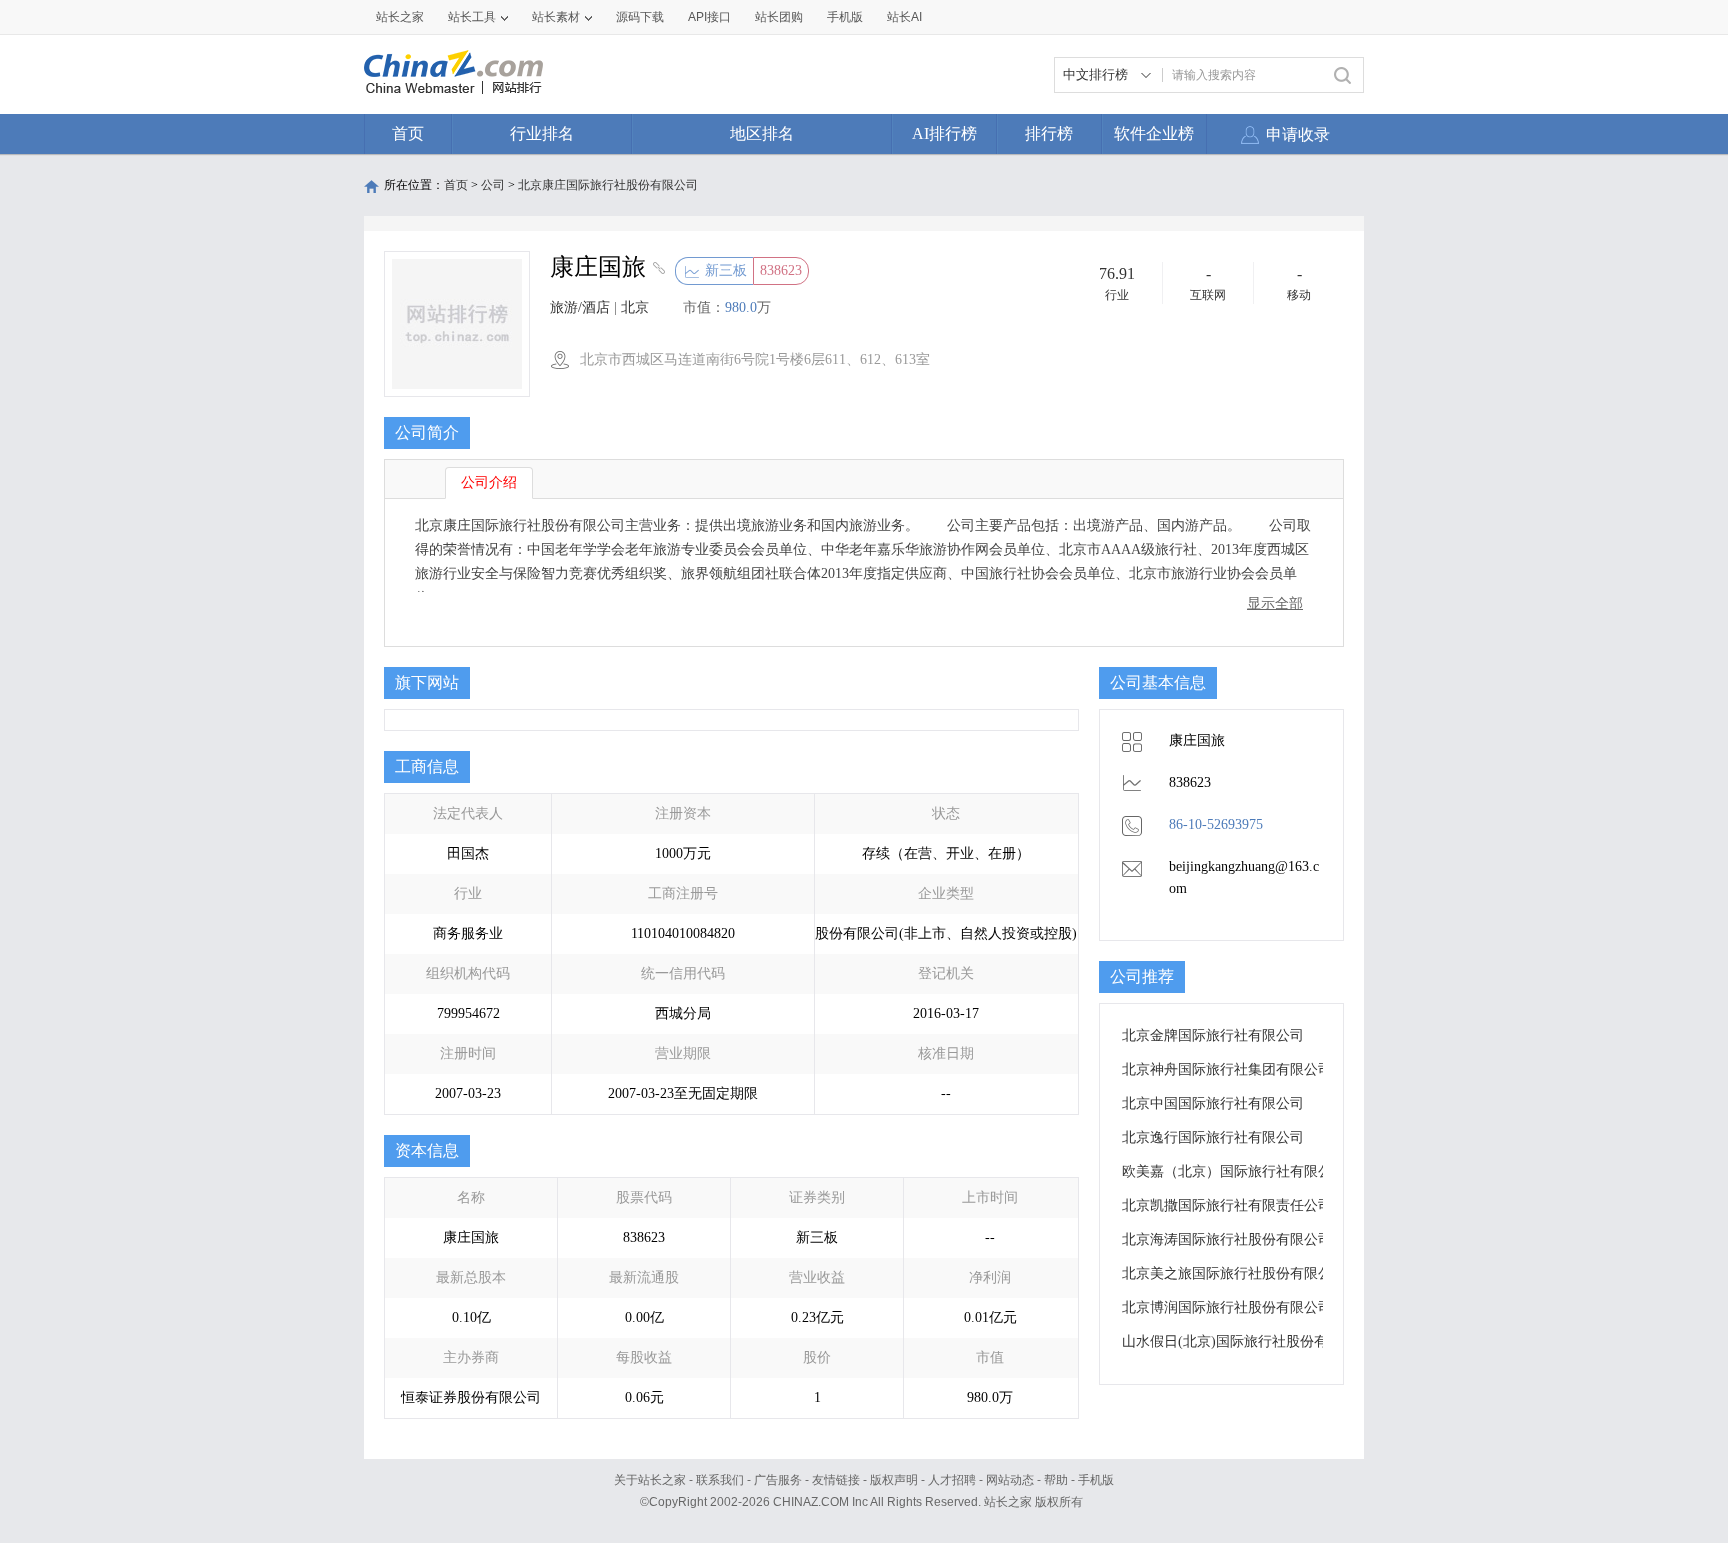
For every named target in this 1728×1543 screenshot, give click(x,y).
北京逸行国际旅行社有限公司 (1213, 1137)
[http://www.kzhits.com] (656, 270)
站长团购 (779, 17)
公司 (493, 185)
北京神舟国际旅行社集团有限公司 (1227, 1069)
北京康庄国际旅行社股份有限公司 (608, 185)
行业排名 (542, 133)
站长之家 (400, 17)
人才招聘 (952, 1480)
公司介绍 (489, 482)
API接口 (709, 17)
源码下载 (640, 17)
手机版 (1096, 1480)
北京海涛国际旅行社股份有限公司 (1227, 1239)
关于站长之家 (650, 1480)
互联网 (1208, 295)
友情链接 (836, 1480)
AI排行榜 (944, 133)
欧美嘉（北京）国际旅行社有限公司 (1234, 1171)
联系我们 (720, 1480)
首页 (408, 133)
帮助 (1056, 1480)
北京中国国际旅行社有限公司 (1213, 1103)
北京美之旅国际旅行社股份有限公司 (1234, 1273)
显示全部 (1275, 603)
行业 (1117, 295)
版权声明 (894, 1480)
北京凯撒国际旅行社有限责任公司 (1227, 1205)
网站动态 (1010, 1480)
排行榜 (1049, 133)
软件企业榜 (1154, 133)
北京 (635, 307)
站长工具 (472, 17)
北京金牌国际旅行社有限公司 (1213, 1035)
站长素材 (556, 17)
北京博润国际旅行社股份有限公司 (1227, 1307)
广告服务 (778, 1480)
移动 (1299, 295)
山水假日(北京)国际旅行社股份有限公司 (1246, 1341)
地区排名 (762, 133)
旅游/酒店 (580, 307)
